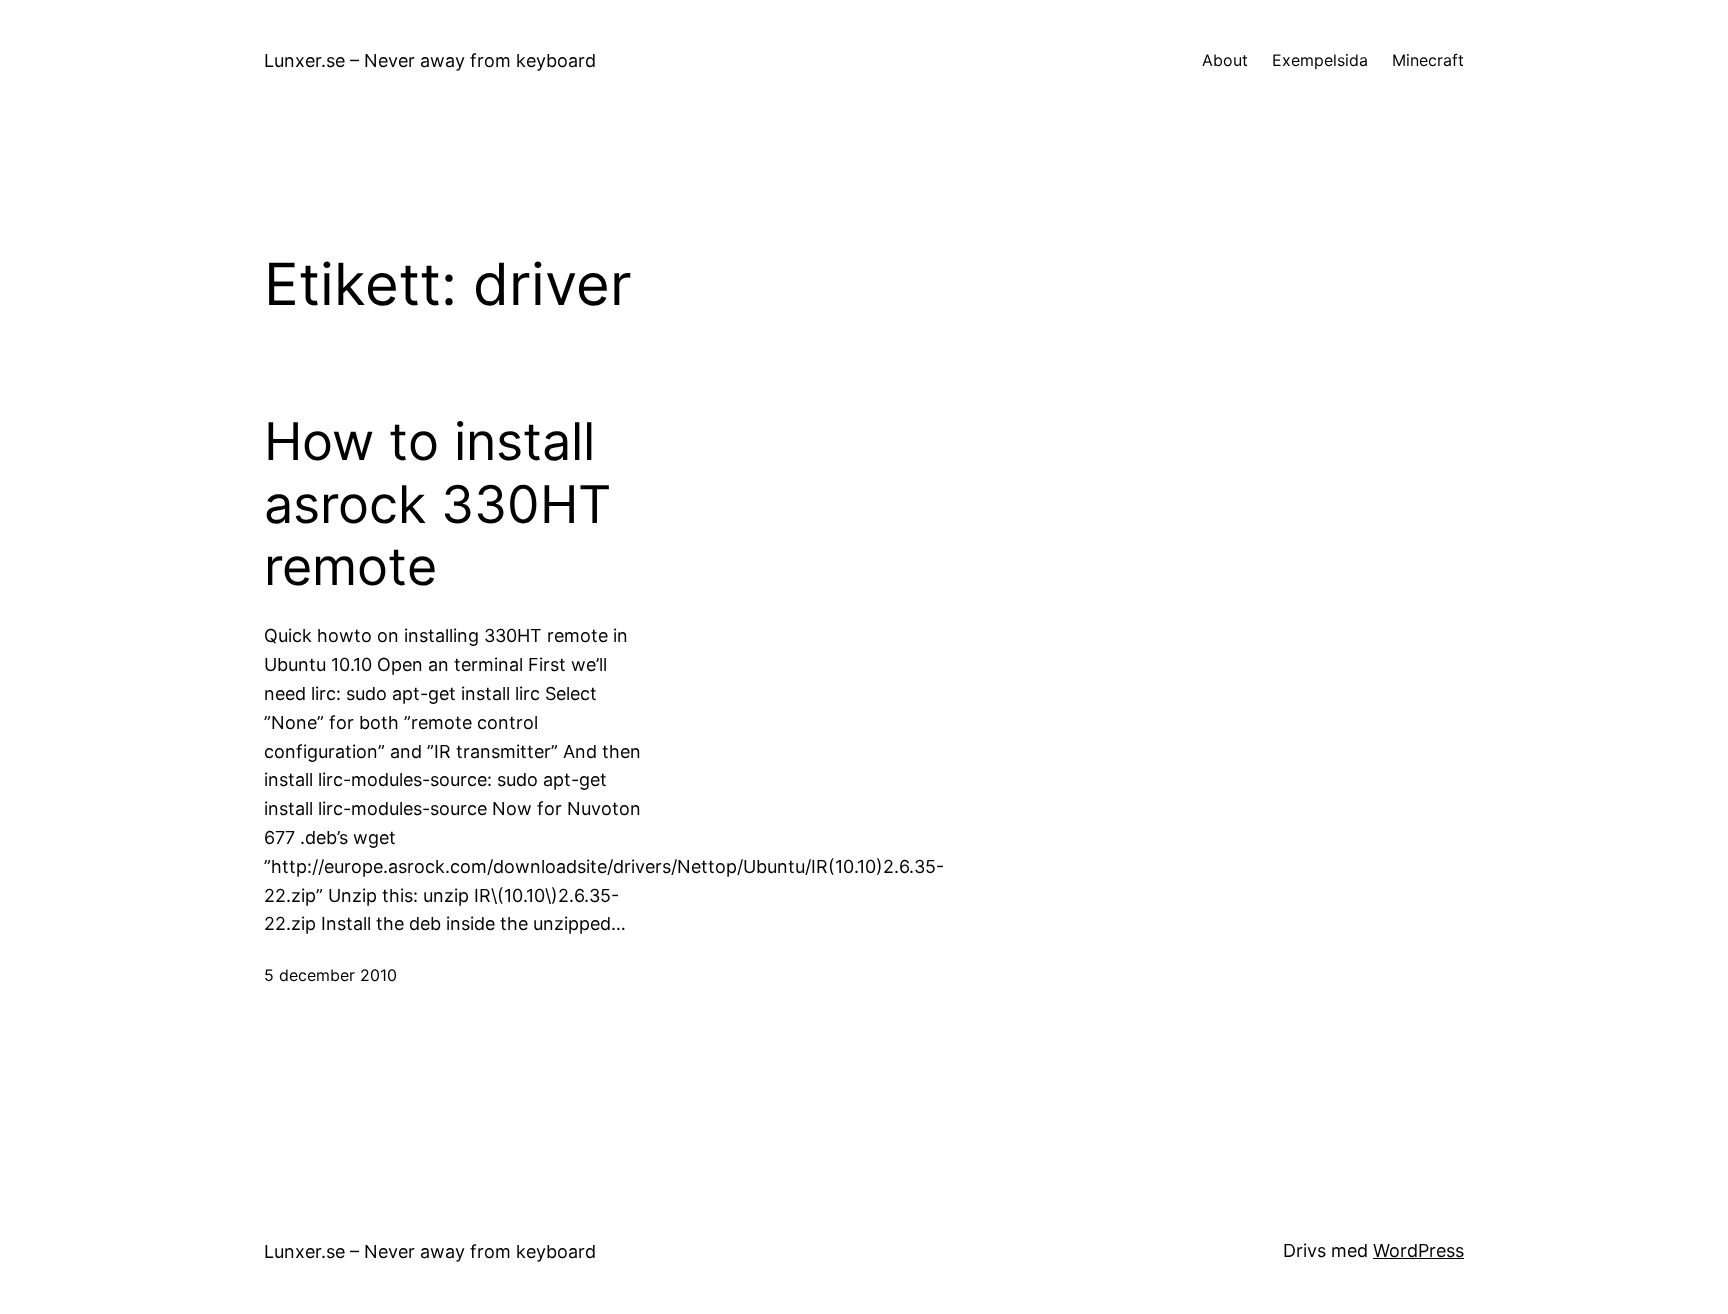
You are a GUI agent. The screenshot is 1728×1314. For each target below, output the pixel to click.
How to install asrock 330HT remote (437, 504)
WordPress (1418, 1250)
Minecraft (1428, 60)
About (1225, 60)
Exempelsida (1320, 60)
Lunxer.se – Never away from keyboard (430, 60)
